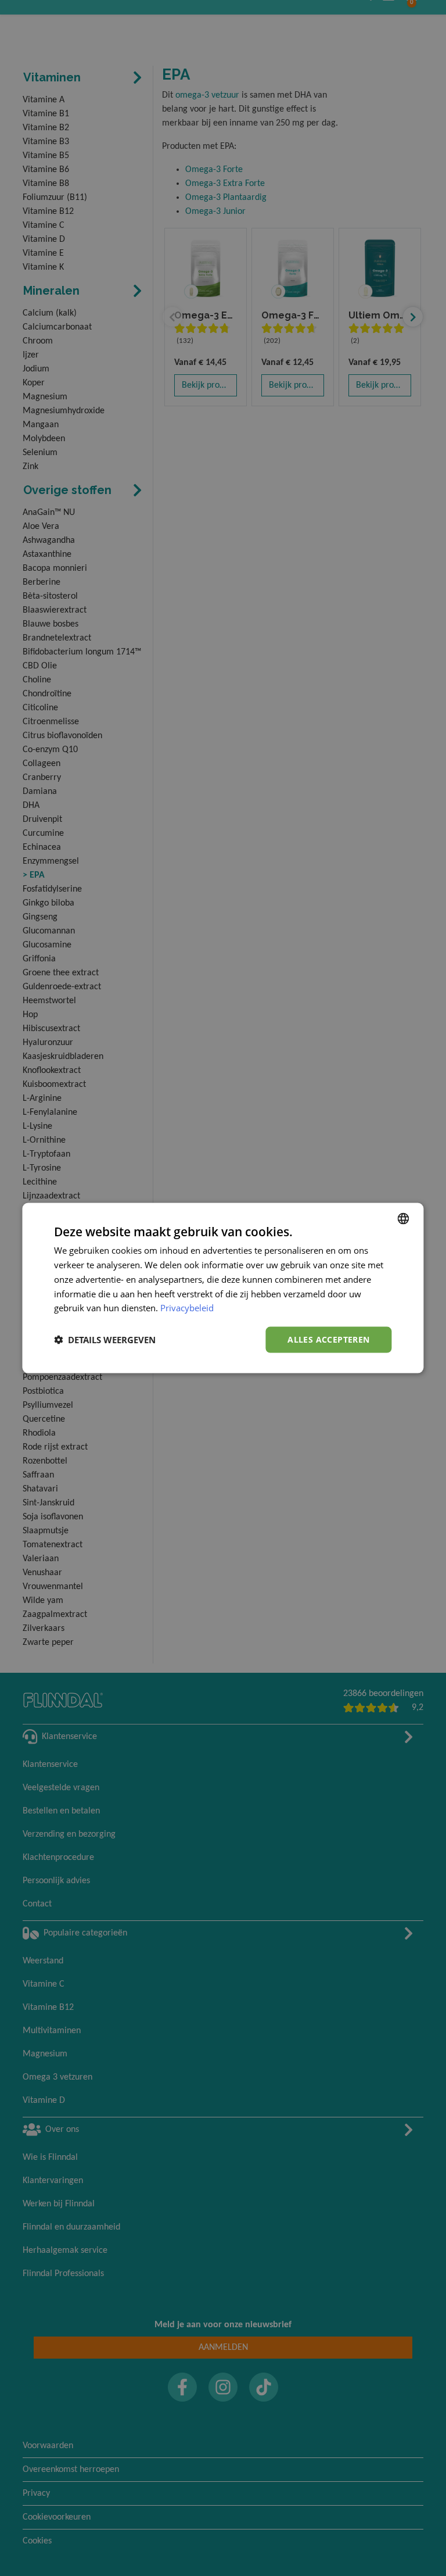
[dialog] (223, 1288)
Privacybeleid (187, 1308)
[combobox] (404, 1219)
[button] (105, 1340)
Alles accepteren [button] (328, 1339)
